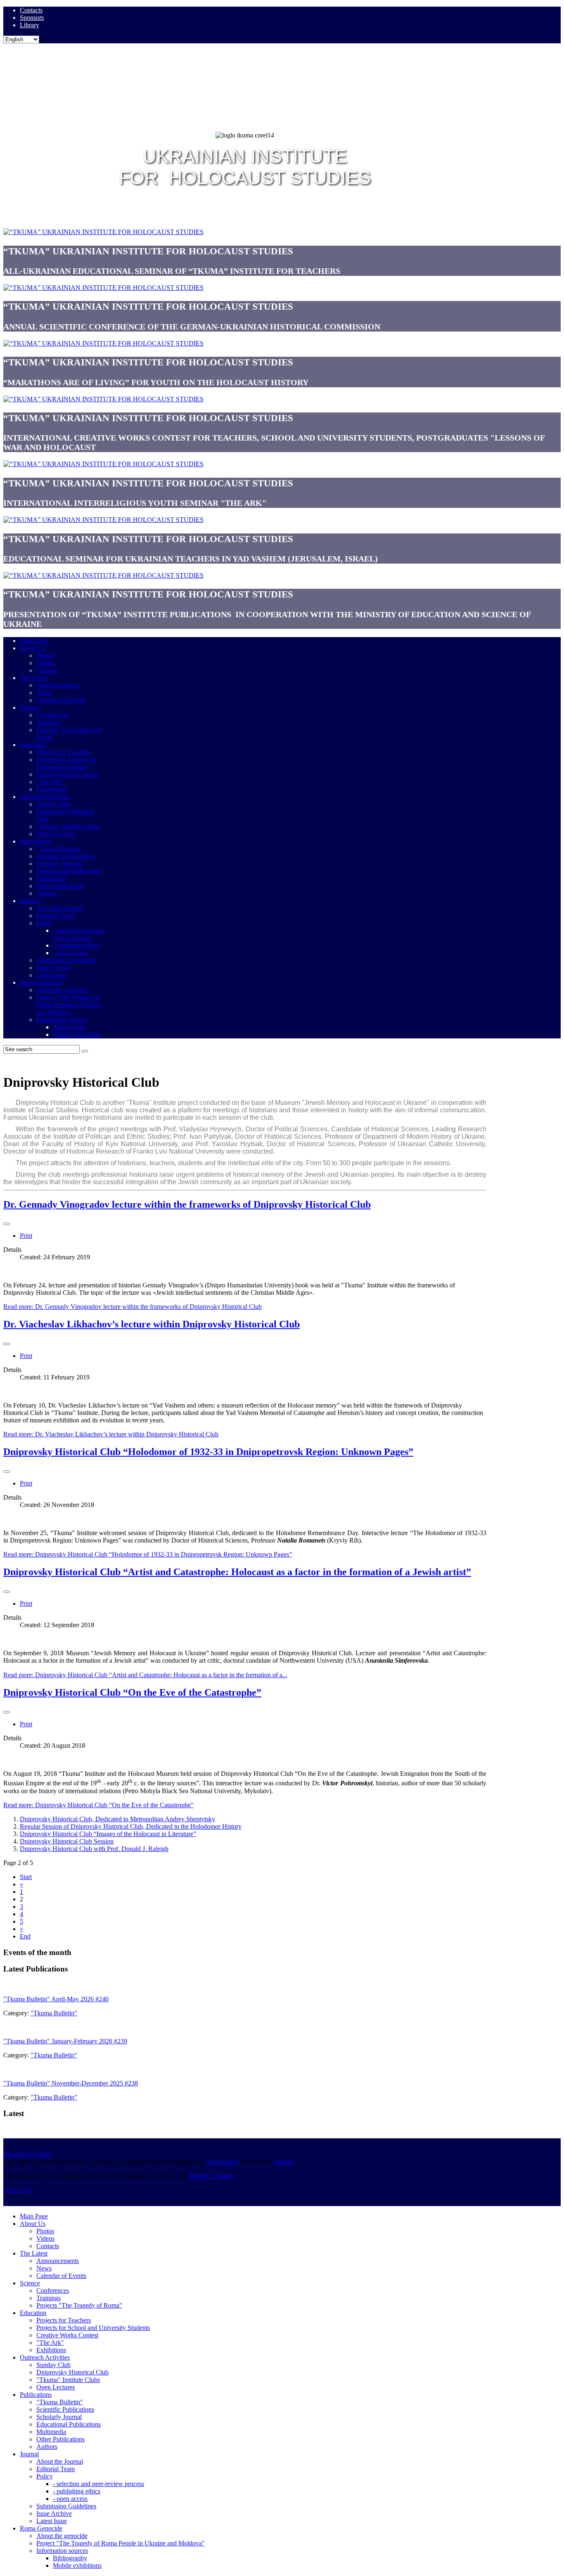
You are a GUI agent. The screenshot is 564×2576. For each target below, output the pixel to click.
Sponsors (32, 18)
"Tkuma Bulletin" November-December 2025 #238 (71, 2083)
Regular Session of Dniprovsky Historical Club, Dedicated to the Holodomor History (131, 1826)
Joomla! (284, 2162)
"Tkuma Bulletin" (54, 2013)
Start (26, 1877)
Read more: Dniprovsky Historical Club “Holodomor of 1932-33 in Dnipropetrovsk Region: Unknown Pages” (148, 1554)
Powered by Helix (27, 2154)
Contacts (31, 10)
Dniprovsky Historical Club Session (67, 1841)
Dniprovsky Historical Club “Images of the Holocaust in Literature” (108, 1834)
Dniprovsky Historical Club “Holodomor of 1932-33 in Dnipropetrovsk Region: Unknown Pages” (208, 1452)
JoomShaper (223, 2162)
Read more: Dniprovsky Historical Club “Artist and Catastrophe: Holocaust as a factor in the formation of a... (145, 1675)
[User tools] (7, 1224)
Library (30, 25)
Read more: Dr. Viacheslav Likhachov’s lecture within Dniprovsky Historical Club (111, 1434)
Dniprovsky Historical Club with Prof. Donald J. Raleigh (94, 1849)
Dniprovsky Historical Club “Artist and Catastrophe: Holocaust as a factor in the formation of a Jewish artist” (237, 1572)
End (25, 1936)
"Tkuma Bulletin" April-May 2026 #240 (56, 1999)
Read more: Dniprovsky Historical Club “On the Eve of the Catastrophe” (98, 1805)
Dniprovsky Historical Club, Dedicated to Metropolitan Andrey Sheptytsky (117, 1819)
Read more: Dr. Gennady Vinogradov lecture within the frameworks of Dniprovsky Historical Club (133, 1307)
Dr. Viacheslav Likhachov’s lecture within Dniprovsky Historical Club (152, 1324)
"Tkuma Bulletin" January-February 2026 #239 (65, 2041)
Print (26, 1236)
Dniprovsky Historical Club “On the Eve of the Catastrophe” (132, 1692)
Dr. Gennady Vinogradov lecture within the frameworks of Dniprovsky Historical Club (187, 1204)
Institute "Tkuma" (212, 2176)
